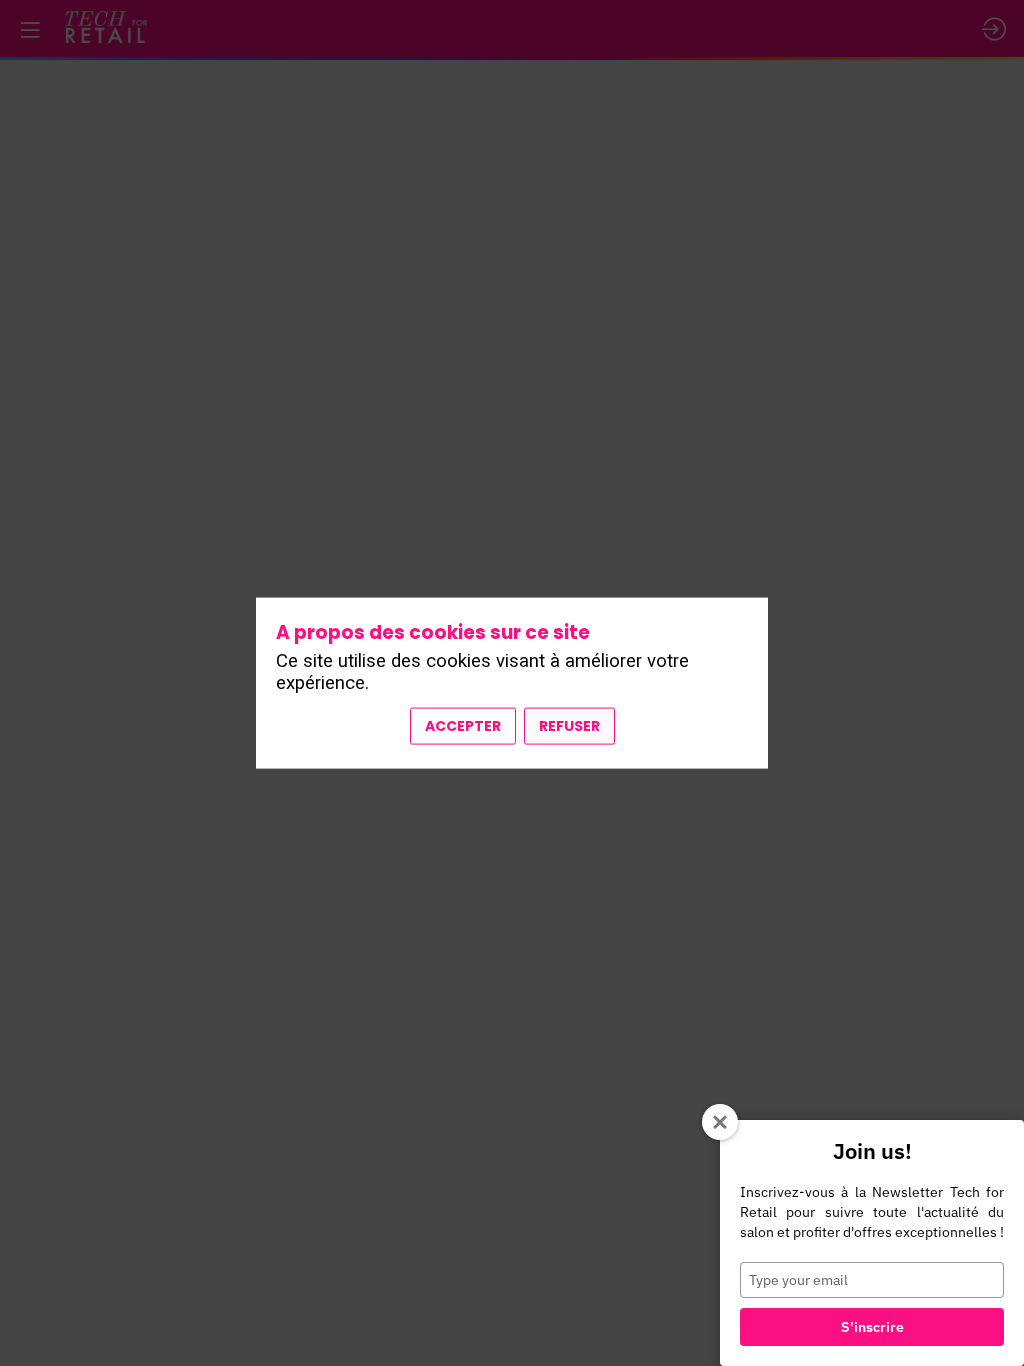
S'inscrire (872, 1327)
